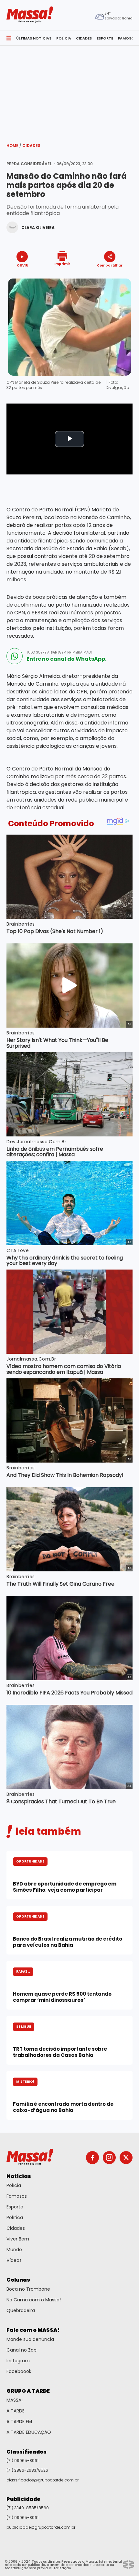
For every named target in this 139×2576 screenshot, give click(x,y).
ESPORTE (105, 38)
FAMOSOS (127, 38)
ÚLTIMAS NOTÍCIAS (34, 38)
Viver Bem (18, 2239)
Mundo (14, 2250)
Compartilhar (110, 265)
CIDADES (84, 38)
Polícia (14, 2185)
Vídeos (14, 2260)
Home (14, 146)
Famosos (17, 2196)
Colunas (18, 2280)
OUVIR (22, 265)
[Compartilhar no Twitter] (108, 277)
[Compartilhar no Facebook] (101, 277)
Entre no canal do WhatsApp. (66, 659)
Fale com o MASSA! (33, 2330)
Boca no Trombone (28, 2289)
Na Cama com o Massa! (34, 2300)
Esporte (15, 2207)
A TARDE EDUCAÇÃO (29, 2432)
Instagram (18, 2361)
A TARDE (16, 2411)
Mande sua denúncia (30, 2339)
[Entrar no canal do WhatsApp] (15, 656)
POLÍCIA (64, 38)
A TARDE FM (19, 2422)
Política (15, 2217)
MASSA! (15, 2400)
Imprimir (62, 263)
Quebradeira (21, 2310)
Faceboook (19, 2371)
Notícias (19, 2176)
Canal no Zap (21, 2350)
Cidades (31, 146)
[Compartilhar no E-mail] (117, 277)
